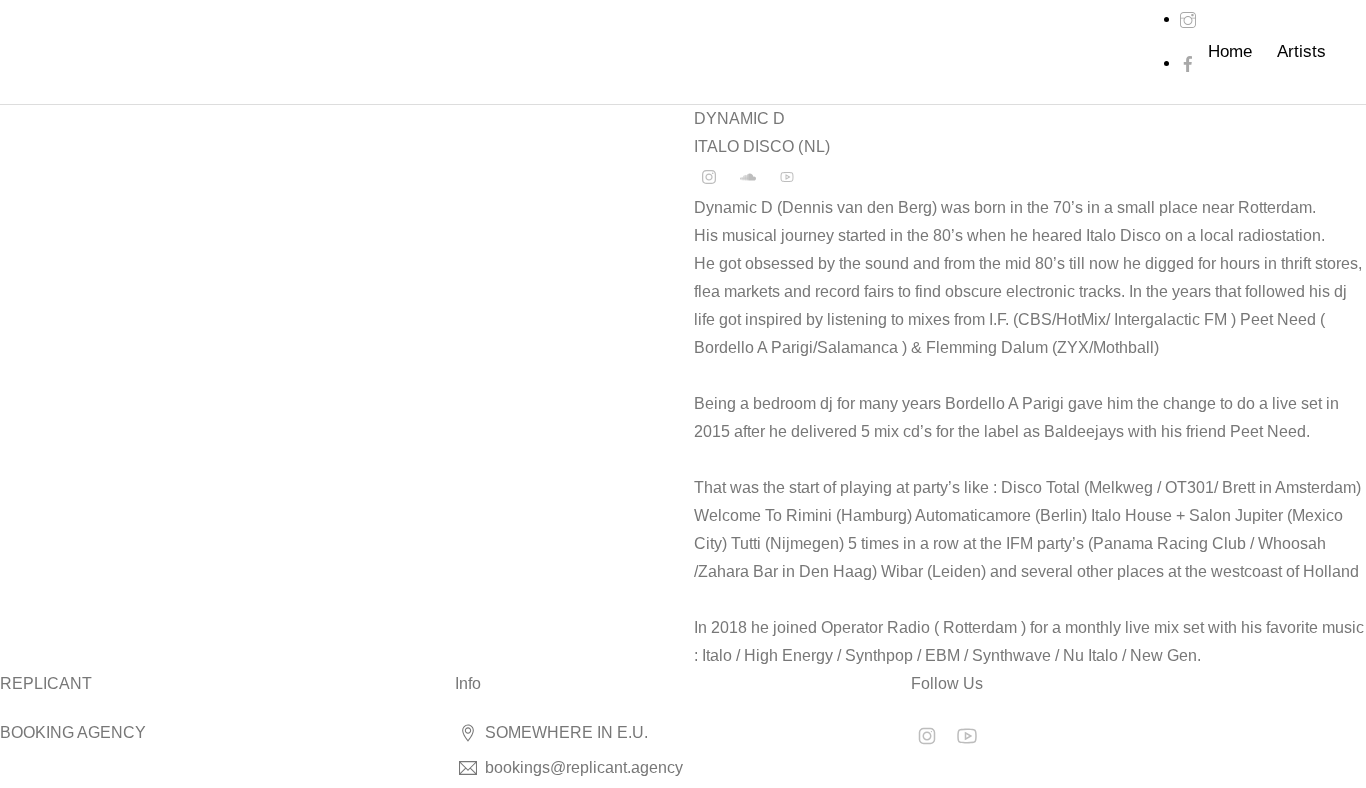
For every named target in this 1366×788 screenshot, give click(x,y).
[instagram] (1188, 18)
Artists (1301, 51)
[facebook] (1188, 62)
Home (1230, 51)
